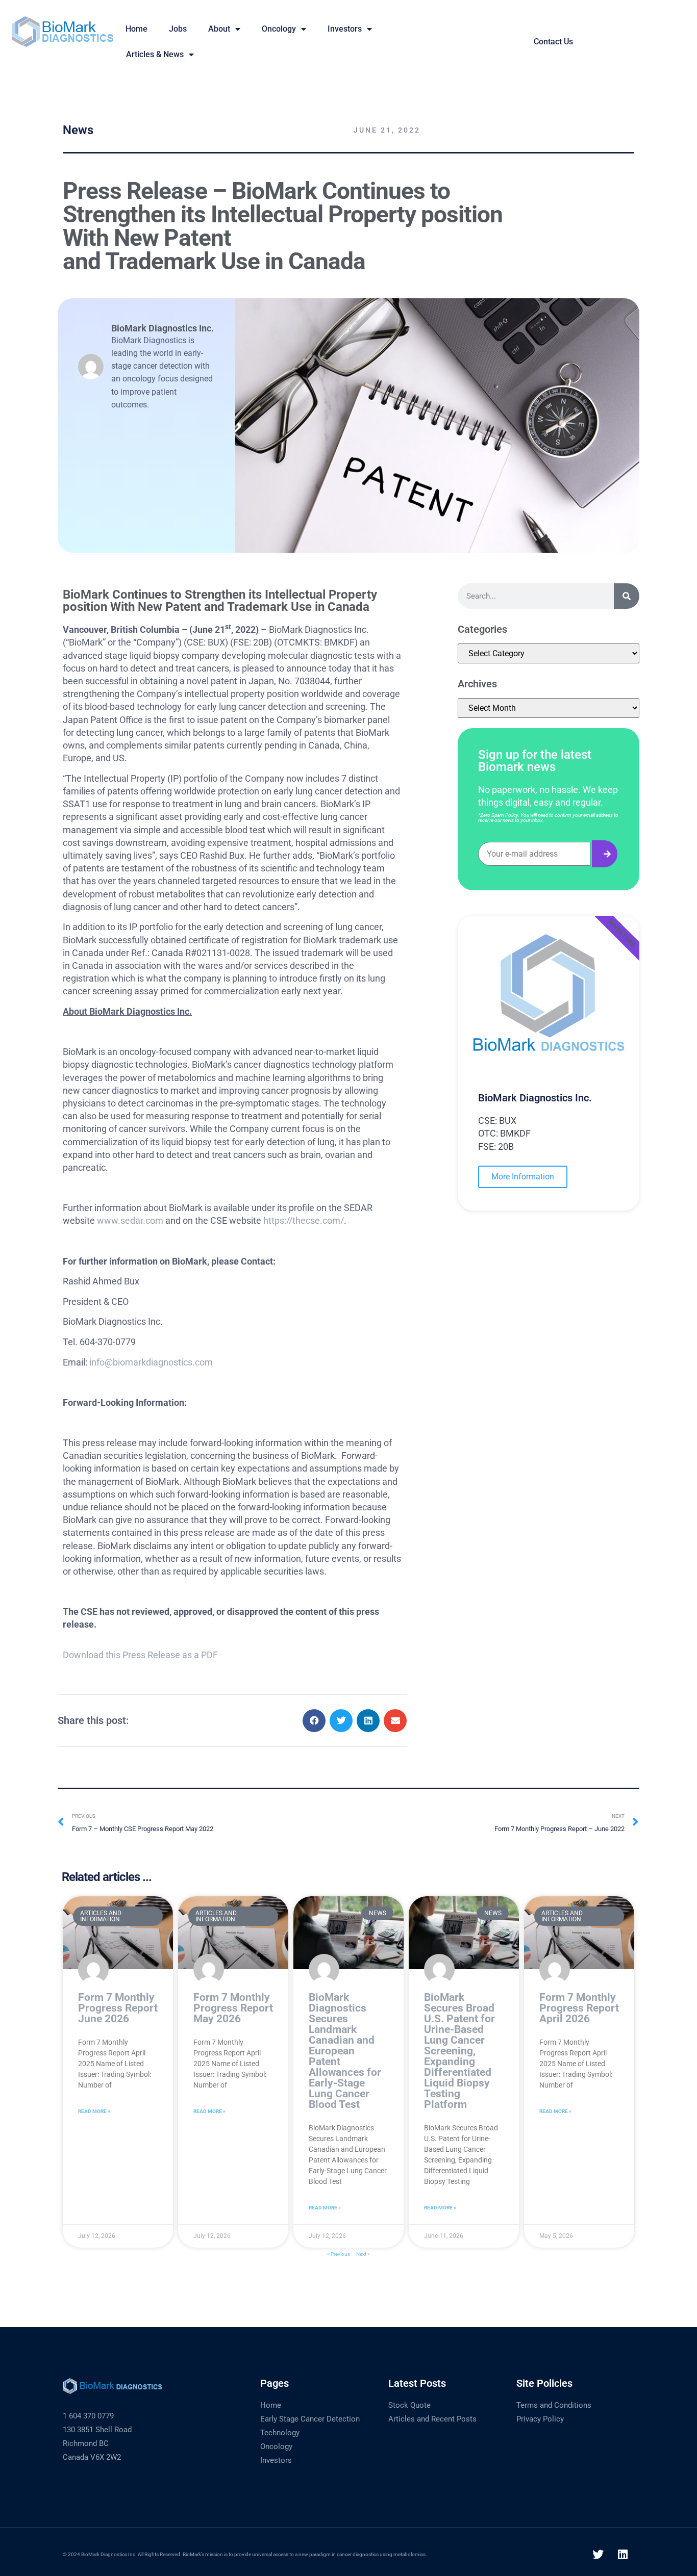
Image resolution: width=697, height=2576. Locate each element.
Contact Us (553, 42)
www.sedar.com (130, 1220)
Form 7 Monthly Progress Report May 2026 (233, 2008)
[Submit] (605, 854)
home (136, 29)
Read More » (94, 2111)
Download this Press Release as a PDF (140, 1655)
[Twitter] (598, 2555)
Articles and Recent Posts (432, 2419)
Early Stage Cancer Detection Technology (310, 2426)
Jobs (178, 29)
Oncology (279, 29)
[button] (314, 1721)
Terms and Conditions (554, 2405)
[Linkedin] (623, 2555)
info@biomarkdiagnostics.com (151, 1362)
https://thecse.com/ (304, 1220)
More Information (523, 1177)
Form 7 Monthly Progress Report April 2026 (579, 2008)
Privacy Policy (540, 2419)
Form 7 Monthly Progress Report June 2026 (118, 2008)
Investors (345, 29)
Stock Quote (409, 2405)
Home (271, 2405)
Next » (363, 2254)
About (219, 29)
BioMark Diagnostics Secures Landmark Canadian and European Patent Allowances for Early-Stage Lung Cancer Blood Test (345, 2051)
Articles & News (155, 54)
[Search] (627, 596)
